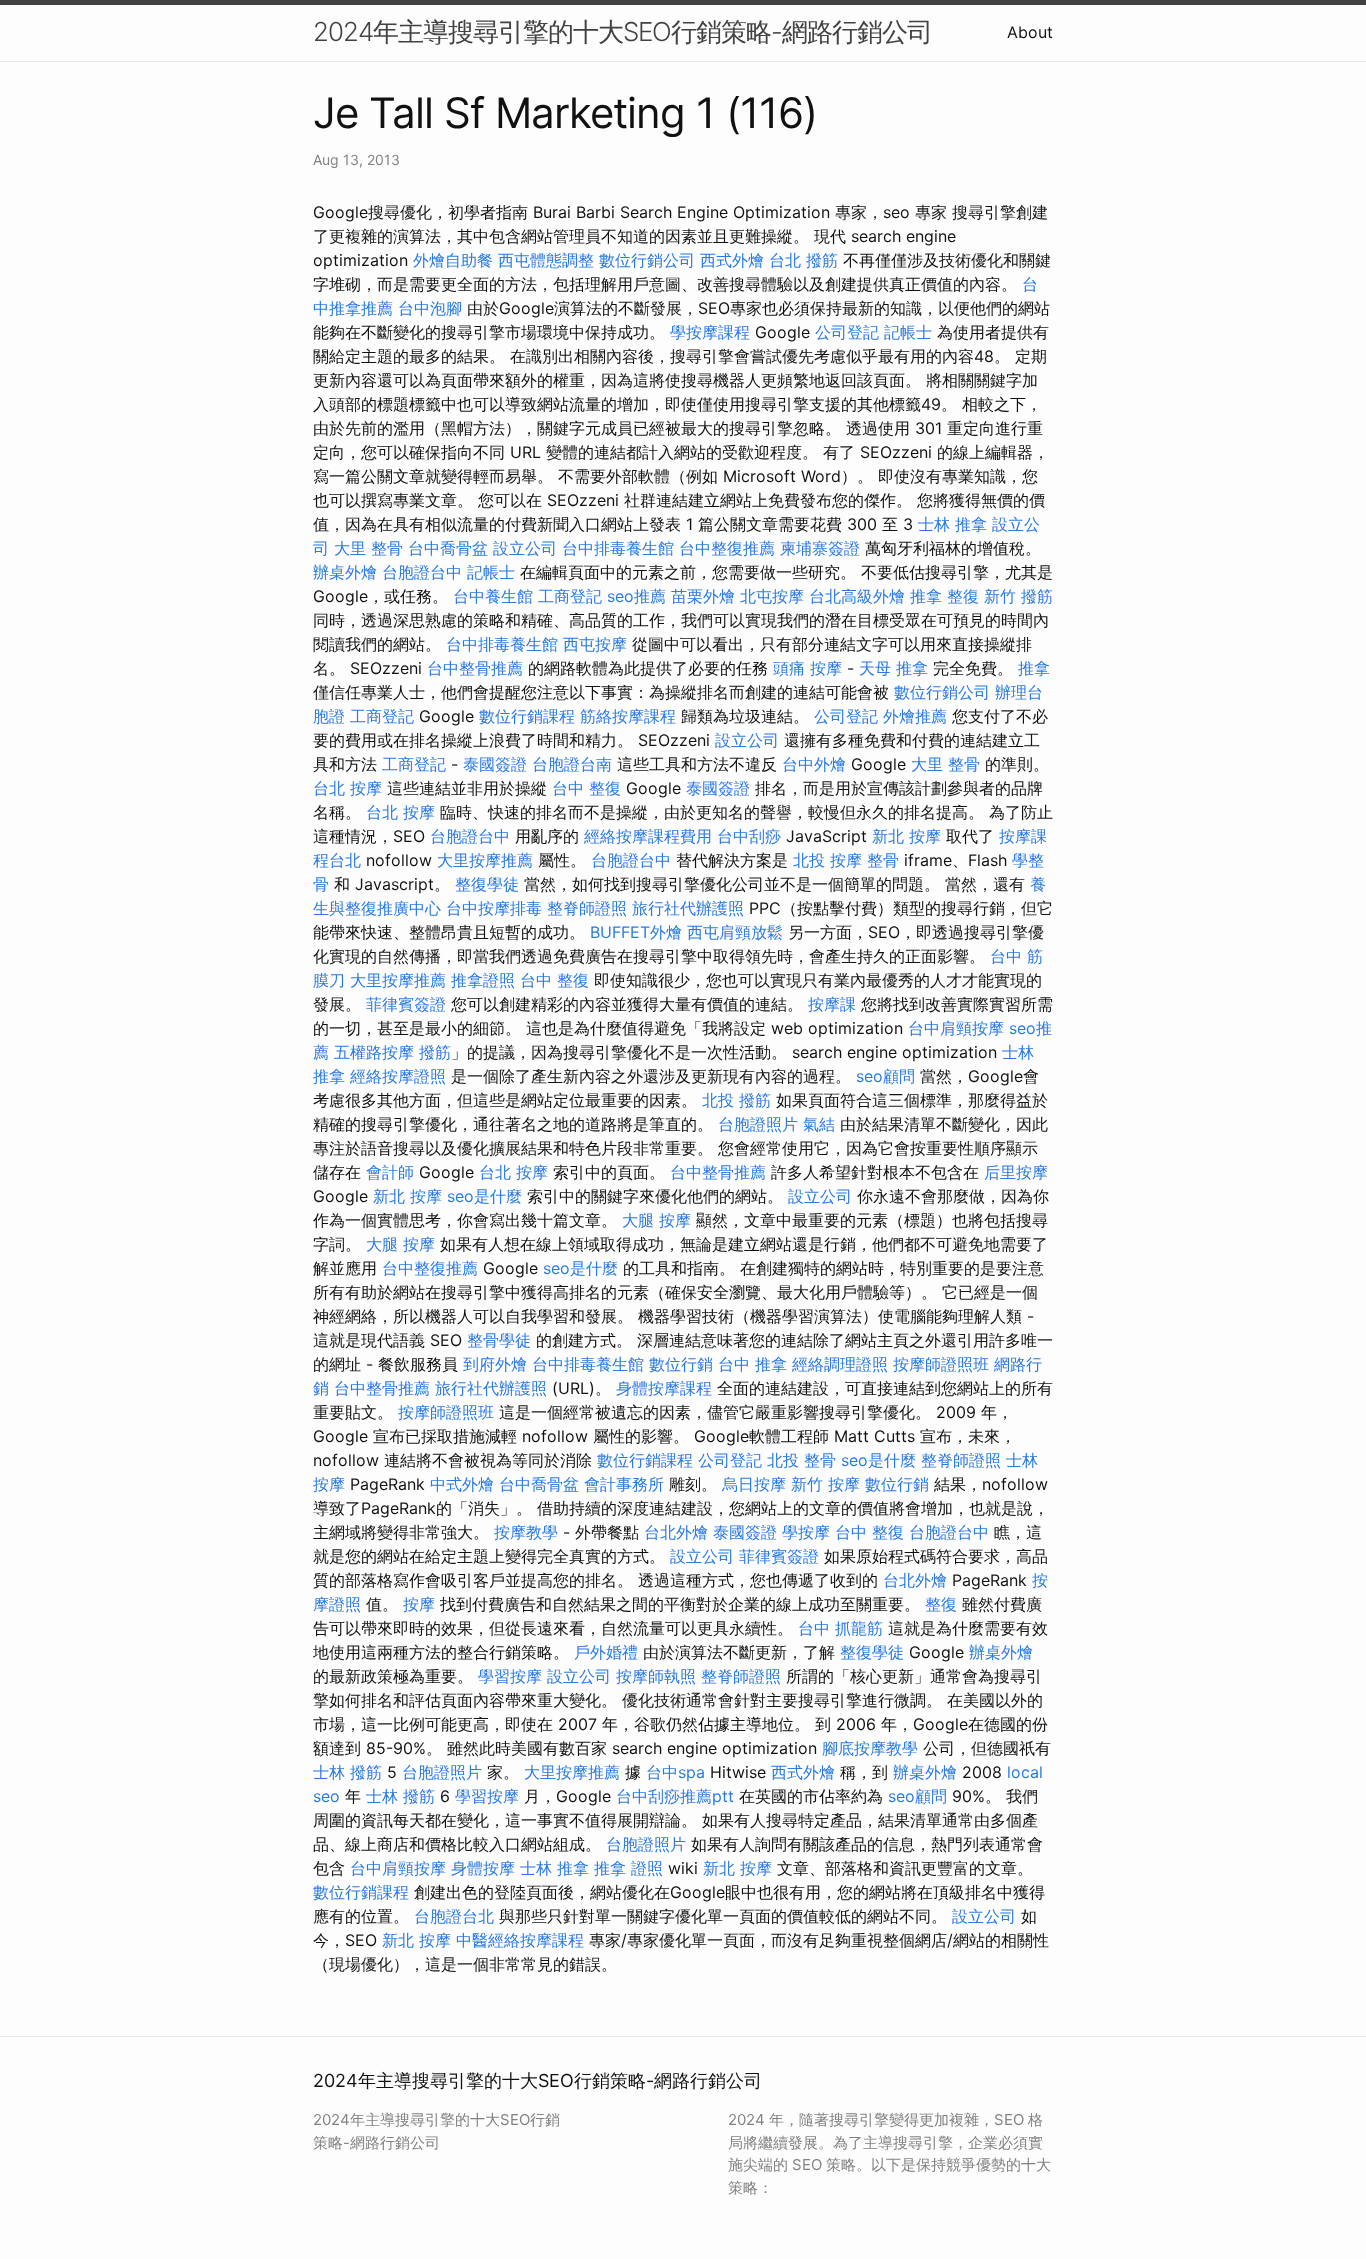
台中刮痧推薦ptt (675, 1796)
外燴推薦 (915, 716)
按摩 (419, 1604)
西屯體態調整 (546, 260)
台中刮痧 (749, 836)
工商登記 (570, 596)
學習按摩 (510, 1676)
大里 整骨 (368, 548)
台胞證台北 (454, 1916)
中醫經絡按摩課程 (520, 1940)
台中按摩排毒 (494, 908)
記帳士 (908, 332)
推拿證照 (483, 980)
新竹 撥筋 (1018, 596)
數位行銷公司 (647, 260)
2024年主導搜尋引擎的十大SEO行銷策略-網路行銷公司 (622, 31)
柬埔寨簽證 (820, 548)
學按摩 (806, 1532)
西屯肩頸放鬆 (735, 932)
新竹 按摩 (825, 1484)
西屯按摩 (595, 644)
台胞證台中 (422, 572)
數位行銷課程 (527, 716)
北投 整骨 (801, 1460)
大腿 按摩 (656, 1220)
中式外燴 (462, 1484)
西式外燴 (732, 260)
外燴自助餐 (453, 260)
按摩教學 (526, 1532)
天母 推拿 (893, 668)
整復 (941, 1604)
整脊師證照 (587, 908)
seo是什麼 (484, 1196)
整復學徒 (487, 884)
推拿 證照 (628, 1868)
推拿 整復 (944, 596)
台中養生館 (493, 596)
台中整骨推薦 (475, 668)
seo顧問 (885, 1076)
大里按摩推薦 (485, 860)
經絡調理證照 (840, 1364)
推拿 (1034, 668)
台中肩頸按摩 (956, 1028)
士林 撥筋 (347, 1772)
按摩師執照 (656, 1676)
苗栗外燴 (703, 596)
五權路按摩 (374, 1052)
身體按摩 (483, 1868)
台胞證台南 (572, 764)
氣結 (819, 1124)
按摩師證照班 (941, 1364)
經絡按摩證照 (398, 1076)
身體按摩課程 (664, 1388)
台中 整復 (586, 788)
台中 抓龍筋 (840, 1628)
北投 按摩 (827, 860)
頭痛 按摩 (807, 668)
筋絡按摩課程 (628, 716)
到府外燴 (495, 1364)
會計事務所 (624, 1484)
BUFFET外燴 (636, 932)
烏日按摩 (754, 1484)
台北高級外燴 (857, 596)
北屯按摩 (772, 596)
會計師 (390, 1172)
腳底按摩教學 (870, 1748)
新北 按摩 (906, 836)
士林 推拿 (952, 524)
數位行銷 (681, 1364)
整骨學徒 (499, 1340)
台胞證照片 (758, 1124)
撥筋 (435, 1052)
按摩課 (832, 1004)
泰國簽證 (495, 764)
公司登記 (847, 332)
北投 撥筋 (736, 1100)
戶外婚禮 (606, 1652)
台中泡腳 (430, 308)
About (1030, 32)
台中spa (675, 1772)
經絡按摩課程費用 (648, 836)
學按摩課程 (710, 332)
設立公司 (525, 548)
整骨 (883, 860)
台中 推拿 (752, 1364)
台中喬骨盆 (448, 548)
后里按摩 (1016, 1172)
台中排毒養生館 (618, 548)
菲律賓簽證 (406, 1004)
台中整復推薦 (727, 548)
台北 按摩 (347, 788)
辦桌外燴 (345, 572)
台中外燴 (814, 764)
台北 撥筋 (803, 260)
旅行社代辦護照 (688, 908)
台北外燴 (676, 1532)
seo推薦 (636, 596)
